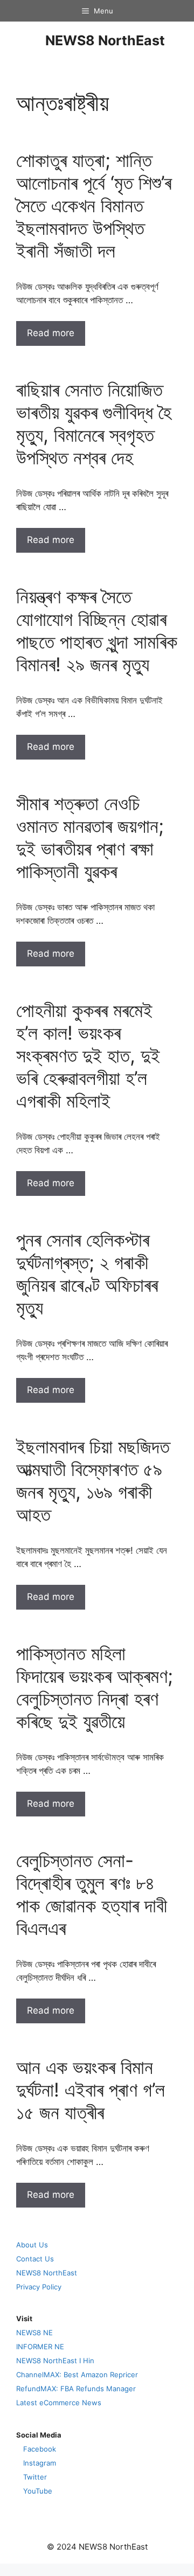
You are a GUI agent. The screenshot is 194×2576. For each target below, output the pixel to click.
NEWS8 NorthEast (105, 40)
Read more (51, 333)
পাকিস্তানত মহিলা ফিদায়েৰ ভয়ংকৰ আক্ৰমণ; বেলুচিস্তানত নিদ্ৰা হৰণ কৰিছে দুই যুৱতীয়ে (95, 1687)
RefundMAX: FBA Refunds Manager (76, 2389)
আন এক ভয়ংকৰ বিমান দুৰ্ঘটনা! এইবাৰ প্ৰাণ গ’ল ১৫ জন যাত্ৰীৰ (91, 2090)
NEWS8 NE (34, 2333)
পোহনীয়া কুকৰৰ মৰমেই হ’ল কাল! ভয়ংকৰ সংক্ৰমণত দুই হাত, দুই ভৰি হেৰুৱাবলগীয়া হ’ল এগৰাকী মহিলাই (88, 1055)
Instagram (40, 2463)
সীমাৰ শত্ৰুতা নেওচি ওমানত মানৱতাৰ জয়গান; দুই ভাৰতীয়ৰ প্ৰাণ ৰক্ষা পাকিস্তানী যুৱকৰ (90, 837)
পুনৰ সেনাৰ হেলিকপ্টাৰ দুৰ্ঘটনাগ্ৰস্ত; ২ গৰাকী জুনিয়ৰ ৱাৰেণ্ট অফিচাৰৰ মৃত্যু (87, 1273)
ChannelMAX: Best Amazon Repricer (77, 2375)
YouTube (38, 2491)
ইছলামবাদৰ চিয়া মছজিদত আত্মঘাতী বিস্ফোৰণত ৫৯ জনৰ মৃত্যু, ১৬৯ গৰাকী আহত (93, 1480)
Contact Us (35, 2259)
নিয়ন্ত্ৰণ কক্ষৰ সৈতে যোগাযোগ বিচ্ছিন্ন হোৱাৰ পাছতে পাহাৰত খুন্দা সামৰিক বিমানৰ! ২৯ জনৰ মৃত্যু (97, 630)
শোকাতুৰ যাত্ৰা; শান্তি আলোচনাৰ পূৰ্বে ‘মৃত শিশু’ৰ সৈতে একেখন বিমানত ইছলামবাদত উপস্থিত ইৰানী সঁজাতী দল (94, 205)
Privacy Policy (39, 2287)
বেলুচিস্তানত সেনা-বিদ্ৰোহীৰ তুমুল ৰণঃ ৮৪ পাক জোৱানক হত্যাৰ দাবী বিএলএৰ (92, 1894)
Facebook (40, 2449)
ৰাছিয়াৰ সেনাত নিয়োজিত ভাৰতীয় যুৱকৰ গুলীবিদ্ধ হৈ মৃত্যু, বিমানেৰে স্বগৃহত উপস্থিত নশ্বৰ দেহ (94, 423)
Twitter (35, 2477)
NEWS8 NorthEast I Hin (55, 2361)
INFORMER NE (40, 2347)
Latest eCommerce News (59, 2403)
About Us (32, 2245)
